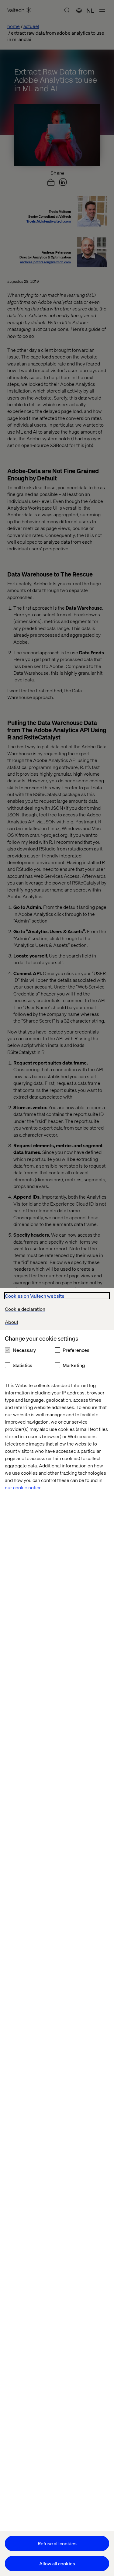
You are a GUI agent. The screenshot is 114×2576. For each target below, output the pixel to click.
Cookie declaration (25, 1309)
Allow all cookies (57, 2563)
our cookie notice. (24, 1487)
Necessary (24, 1350)
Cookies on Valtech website (35, 1296)
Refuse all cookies (57, 2543)
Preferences (76, 1350)
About (12, 1322)
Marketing (74, 1365)
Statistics (22, 1365)
